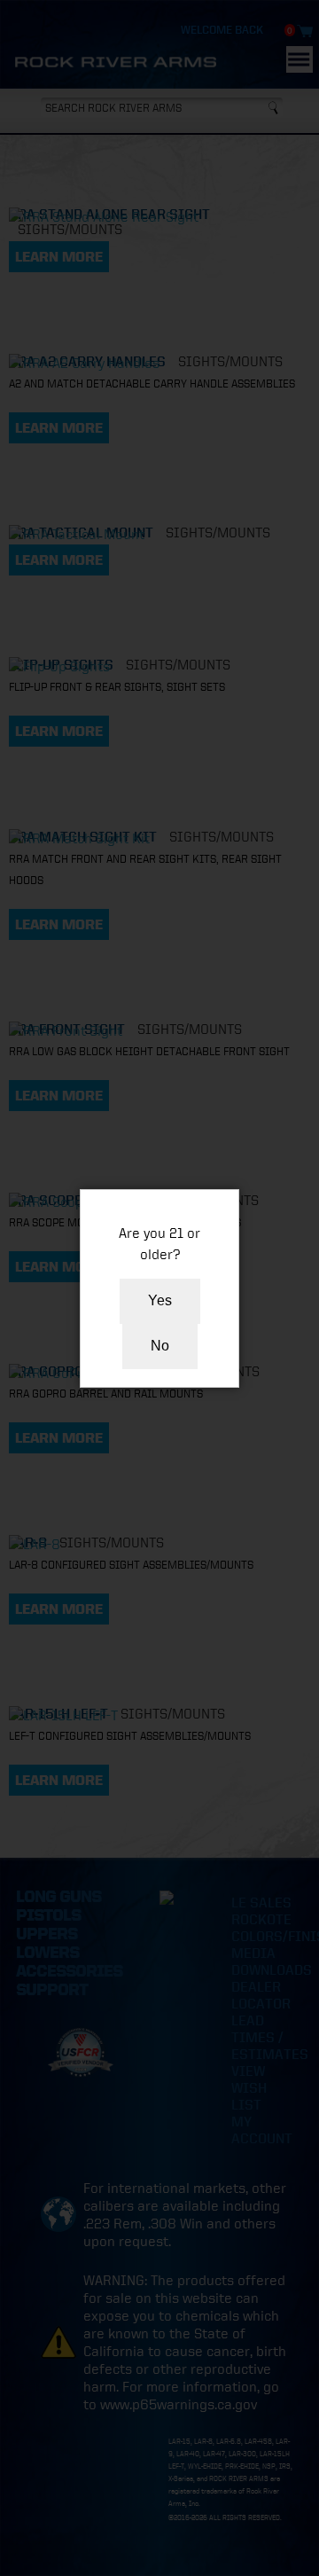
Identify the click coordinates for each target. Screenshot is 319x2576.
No (160, 1346)
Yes (160, 1300)
